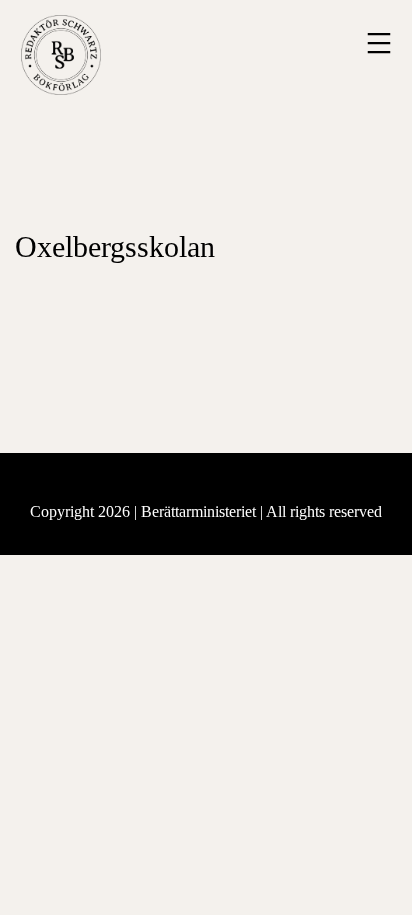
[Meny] (376, 43)
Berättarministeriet (200, 511)
